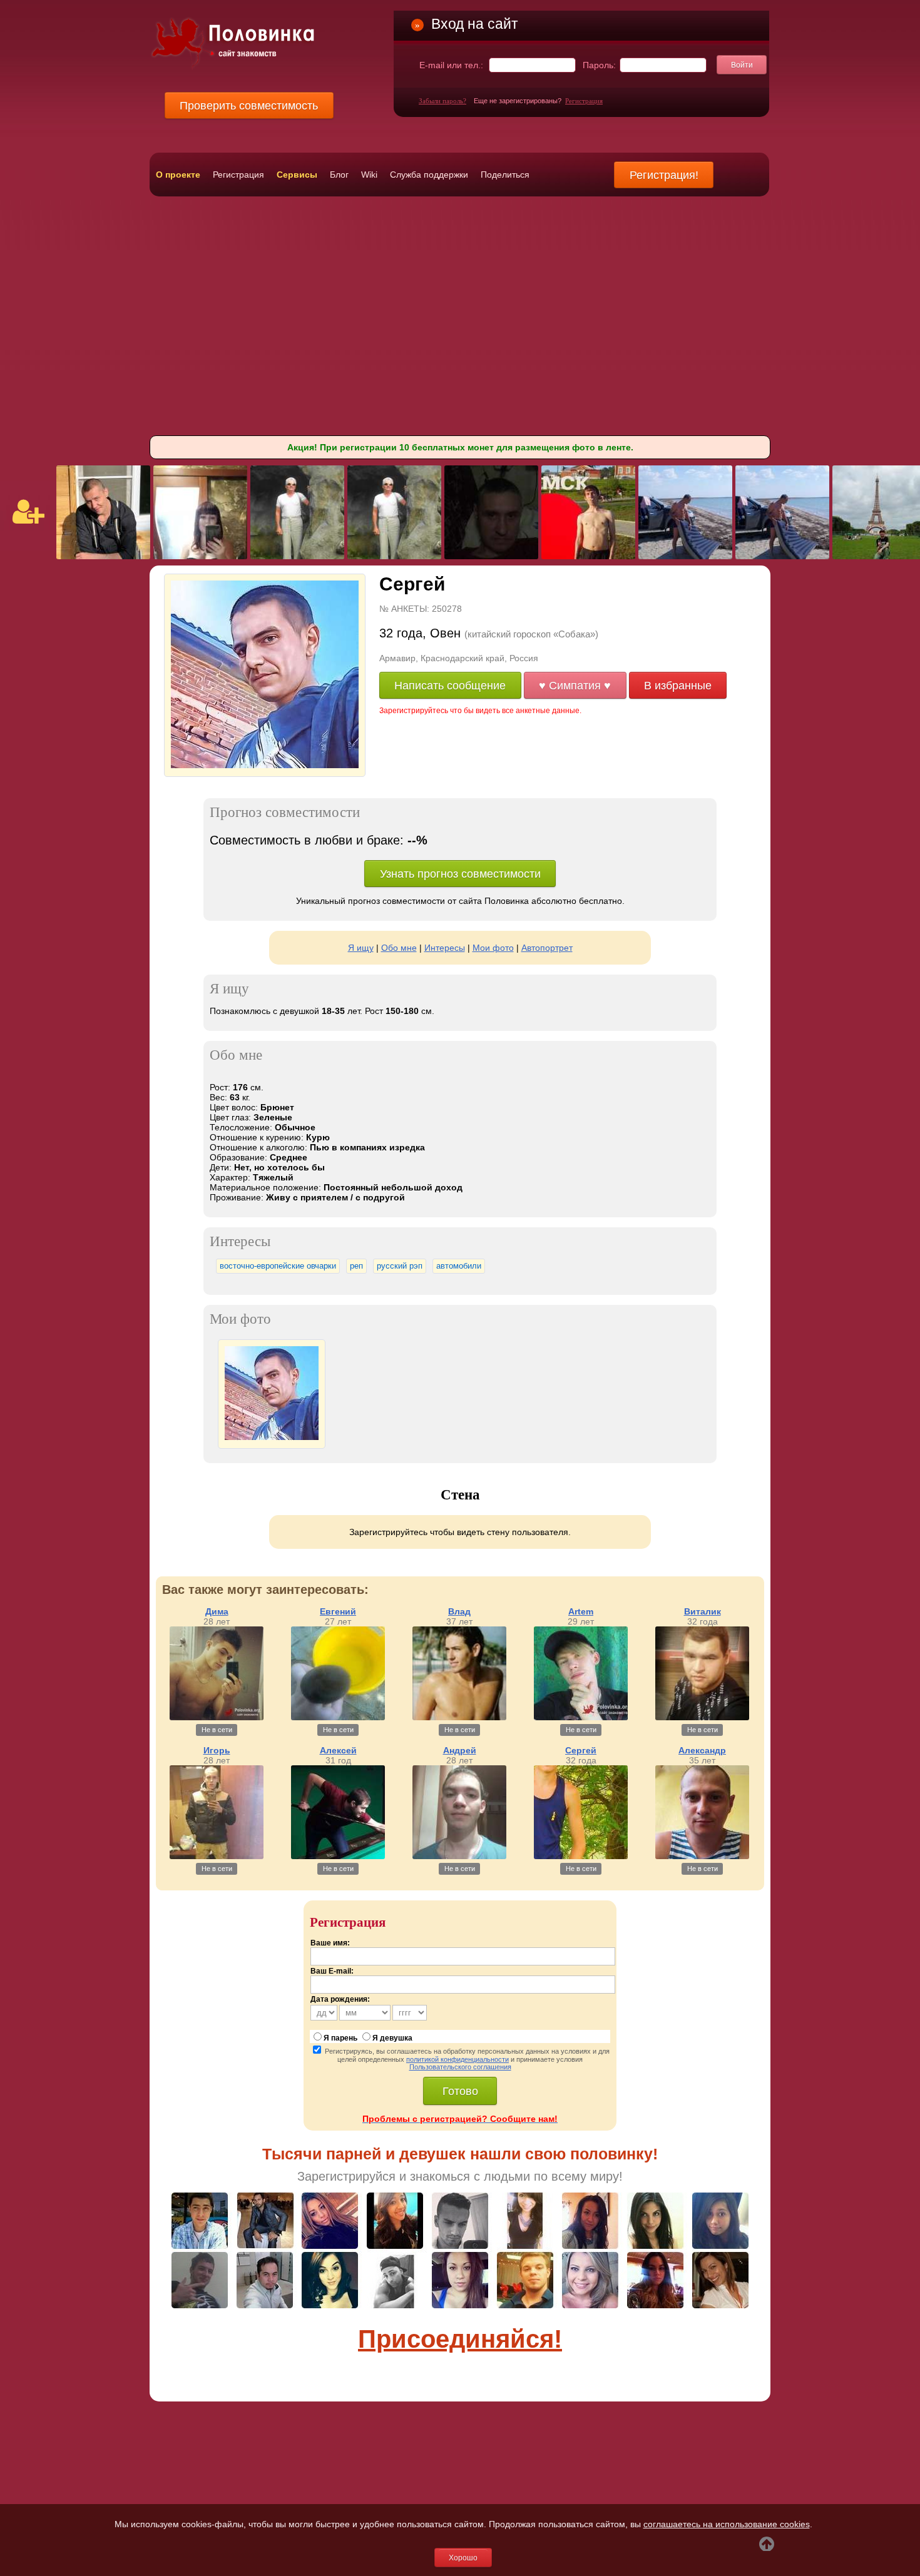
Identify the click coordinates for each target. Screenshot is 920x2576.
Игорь (217, 1750)
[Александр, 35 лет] (702, 1856)
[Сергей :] (272, 1437)
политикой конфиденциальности (457, 2059)
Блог (339, 175)
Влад (459, 1611)
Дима (217, 1611)
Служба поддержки (429, 175)
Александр (702, 1750)
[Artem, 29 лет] (581, 1717)
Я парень (340, 2038)
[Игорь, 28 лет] (217, 1856)
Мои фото (493, 948)
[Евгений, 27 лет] (338, 1717)
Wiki (369, 175)
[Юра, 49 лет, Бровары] (685, 556)
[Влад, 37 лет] (459, 1717)
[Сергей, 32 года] (581, 1856)
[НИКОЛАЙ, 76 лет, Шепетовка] (297, 556)
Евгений (338, 1611)
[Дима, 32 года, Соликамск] (588, 556)
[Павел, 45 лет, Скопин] (103, 556)
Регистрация (584, 101)
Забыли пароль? (442, 101)
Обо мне (399, 948)
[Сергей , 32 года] (265, 765)
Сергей (581, 1750)
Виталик (703, 1611)
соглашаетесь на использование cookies (727, 2524)
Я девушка (392, 2038)
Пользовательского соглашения (460, 2067)
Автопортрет (547, 948)
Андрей (460, 1750)
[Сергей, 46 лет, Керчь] (491, 556)
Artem (581, 1611)
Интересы (445, 948)
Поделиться (505, 175)
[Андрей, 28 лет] (459, 1856)
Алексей (338, 1750)
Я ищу (361, 948)
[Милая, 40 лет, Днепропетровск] (200, 556)
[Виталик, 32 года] (702, 1717)
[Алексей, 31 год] (338, 1856)
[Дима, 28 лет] (217, 1717)
